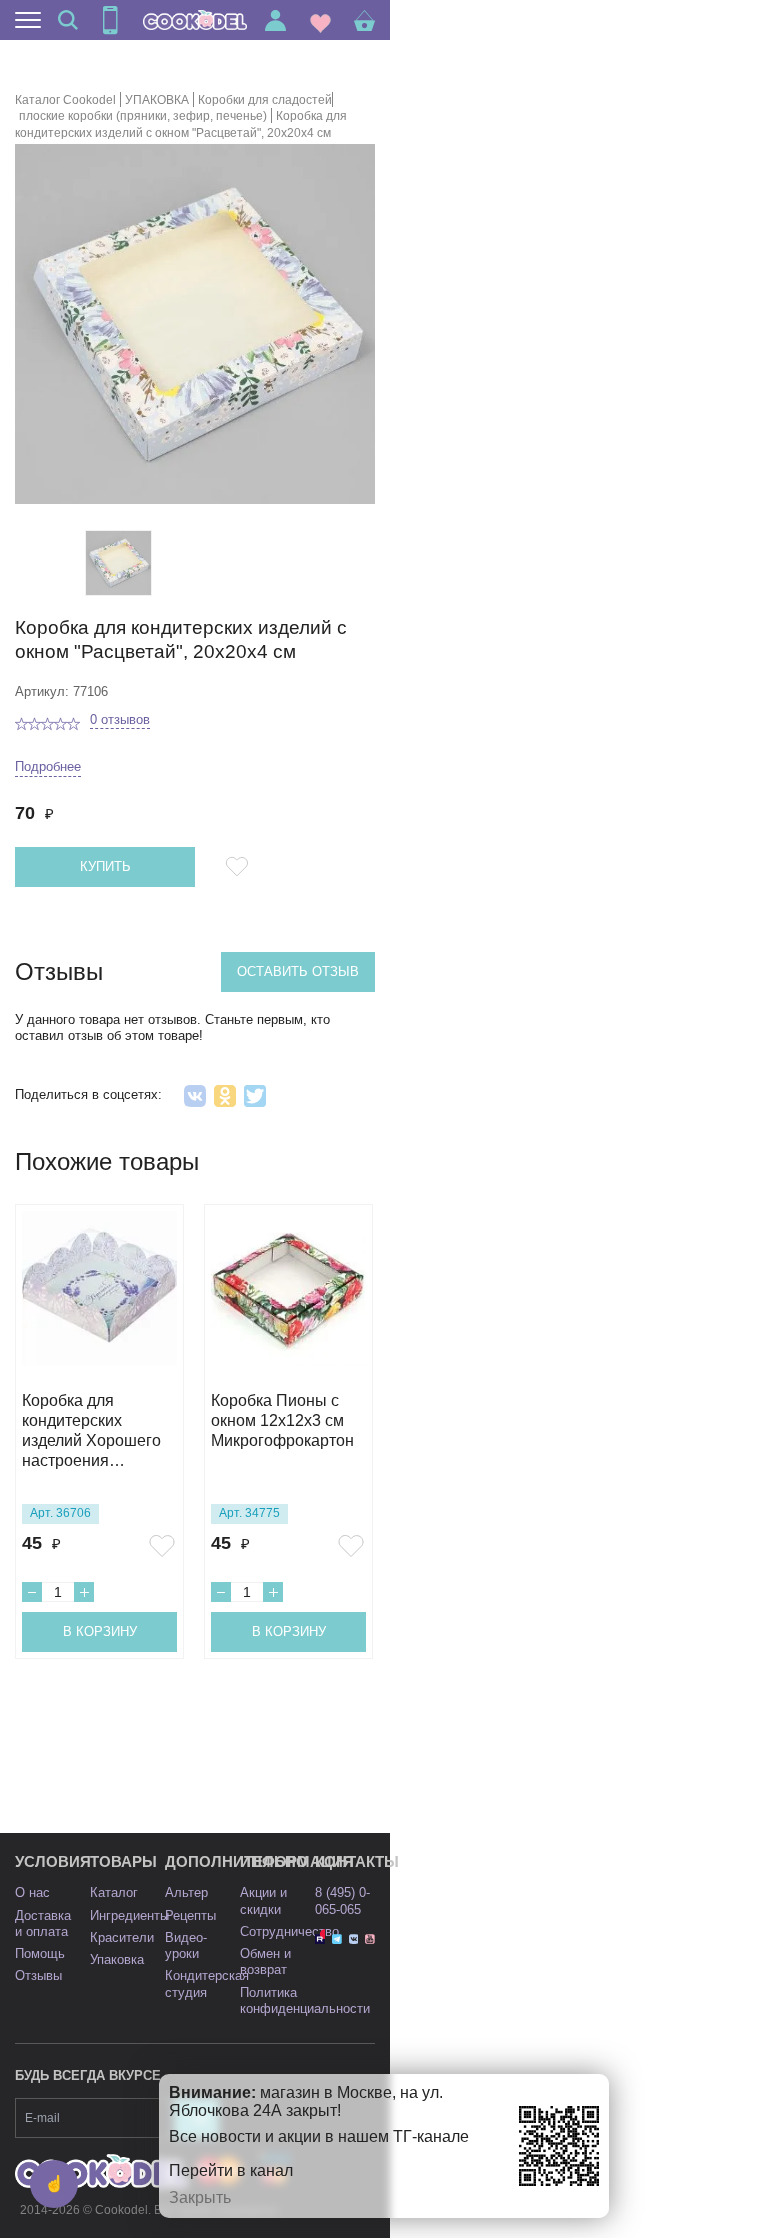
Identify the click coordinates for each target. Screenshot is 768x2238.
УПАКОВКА (157, 100)
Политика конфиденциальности (305, 2000)
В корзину (100, 1631)
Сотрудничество (289, 1931)
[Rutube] (320, 1939)
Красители (122, 1937)
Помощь (40, 1953)
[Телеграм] (337, 1939)
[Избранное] (320, 20)
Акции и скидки (263, 1900)
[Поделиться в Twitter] (255, 1096)
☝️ (54, 2183)
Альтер (186, 1892)
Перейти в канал (231, 2170)
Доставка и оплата (43, 1923)
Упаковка (117, 1959)
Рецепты (190, 1915)
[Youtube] (370, 1939)
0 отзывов (120, 719)
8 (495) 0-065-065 (342, 1900)
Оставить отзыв (298, 971)
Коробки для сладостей (265, 100)
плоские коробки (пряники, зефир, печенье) (143, 116)
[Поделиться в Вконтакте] (195, 1096)
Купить (105, 866)
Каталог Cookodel (65, 100)
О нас (32, 1892)
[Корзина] (364, 20)
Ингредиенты (129, 1915)
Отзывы (38, 1975)
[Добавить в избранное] (240, 867)
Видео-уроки (186, 1945)
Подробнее (48, 766)
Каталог (114, 1892)
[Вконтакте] (354, 1939)
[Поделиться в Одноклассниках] (225, 1096)
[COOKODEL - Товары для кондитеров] (195, 20)
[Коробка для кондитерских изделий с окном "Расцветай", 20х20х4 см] (118, 563)
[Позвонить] (110, 20)
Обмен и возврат (265, 1961)
